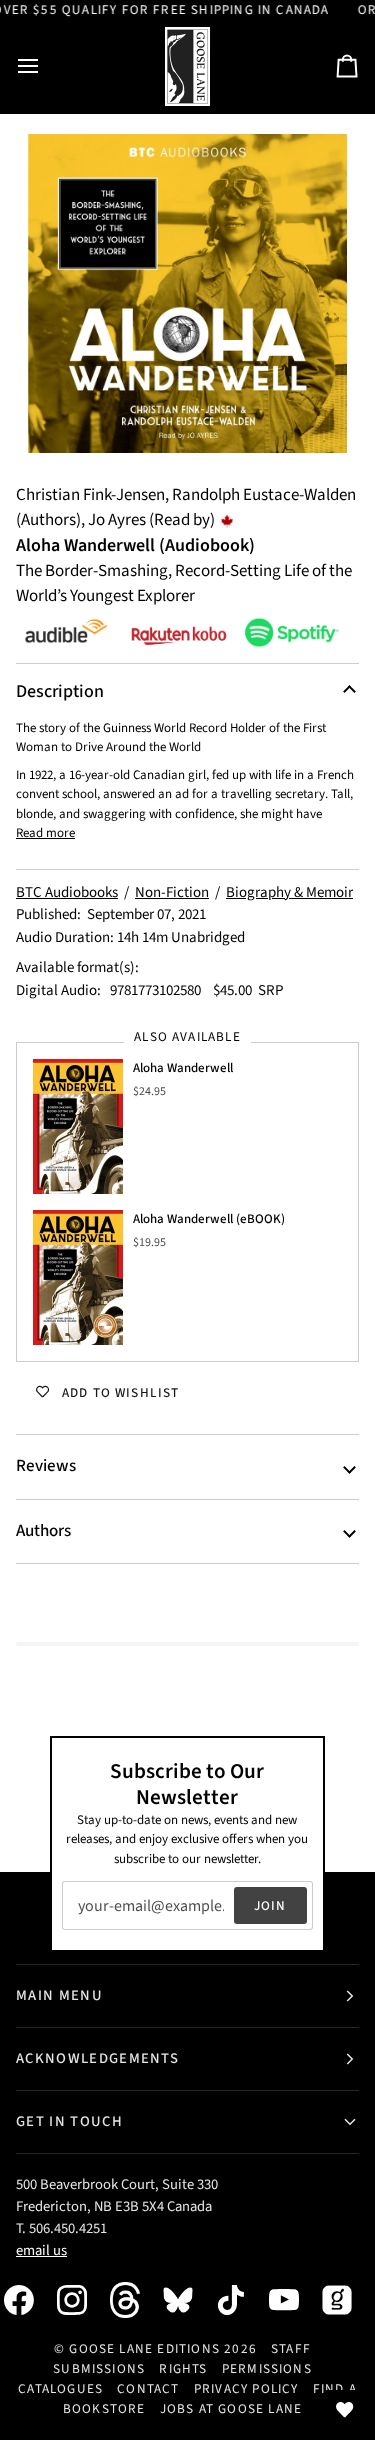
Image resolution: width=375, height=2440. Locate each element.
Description (60, 691)
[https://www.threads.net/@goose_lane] (135, 2299)
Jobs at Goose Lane (231, 2408)
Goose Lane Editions (144, 2348)
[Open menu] (46, 66)
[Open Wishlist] (345, 2410)
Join (270, 1905)
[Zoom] (187, 293)
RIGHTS (183, 2368)
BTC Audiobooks (67, 892)
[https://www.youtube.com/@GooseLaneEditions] (294, 2300)
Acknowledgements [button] (97, 2058)
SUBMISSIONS (99, 2368)
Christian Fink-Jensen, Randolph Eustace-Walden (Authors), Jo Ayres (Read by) (186, 508)
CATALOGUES (60, 2388)
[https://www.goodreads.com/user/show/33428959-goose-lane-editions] (347, 2300)
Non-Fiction (172, 892)
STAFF (291, 2348)
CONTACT (148, 2388)
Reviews (46, 1466)
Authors (43, 1531)
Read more (45, 833)
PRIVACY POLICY (246, 2388)
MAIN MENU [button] (59, 1995)
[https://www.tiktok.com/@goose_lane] (241, 2300)
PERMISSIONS (267, 2368)
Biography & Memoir (289, 892)
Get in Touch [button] (69, 2121)
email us (41, 2250)
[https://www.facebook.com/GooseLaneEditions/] (29, 2300)
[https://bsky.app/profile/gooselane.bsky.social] (188, 2300)
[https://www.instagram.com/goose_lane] (82, 2300)
